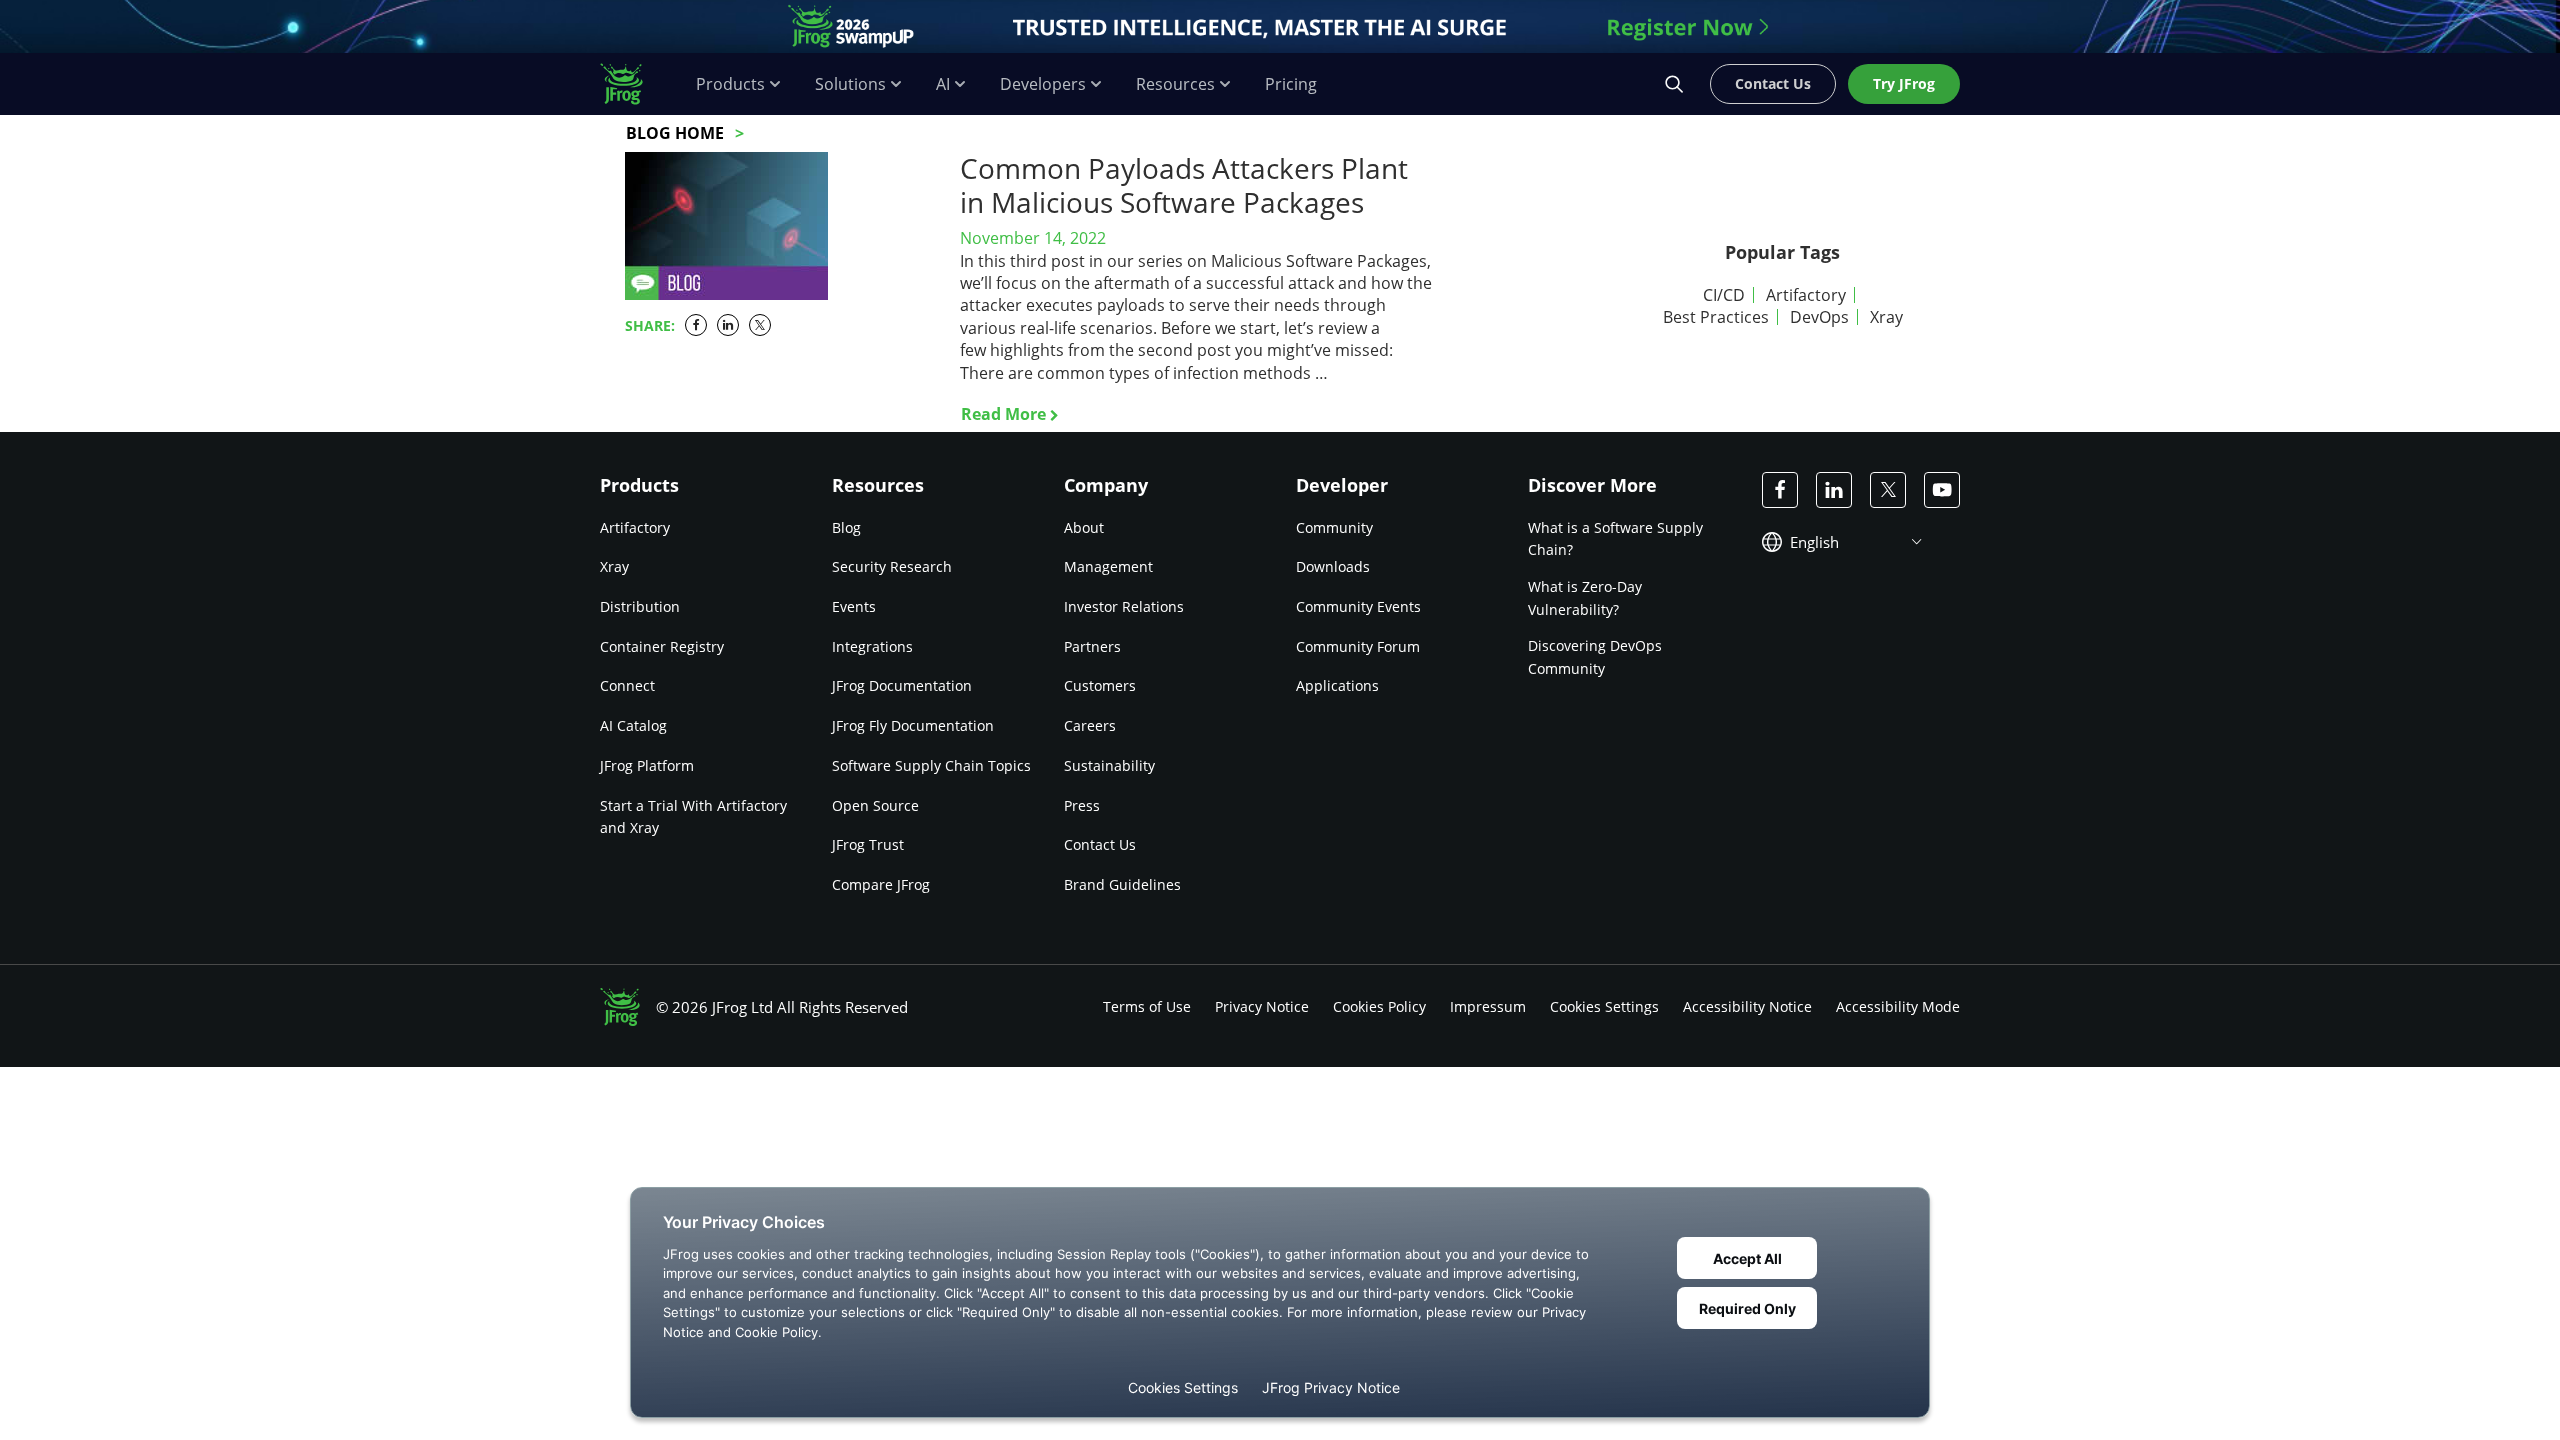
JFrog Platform (647, 765)
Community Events (1358, 606)
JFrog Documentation (902, 685)
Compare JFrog (881, 884)
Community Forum (1358, 646)
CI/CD (1724, 295)
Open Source (875, 805)
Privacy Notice (1262, 1006)
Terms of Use (1147, 1006)
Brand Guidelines (1122, 884)
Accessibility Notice (1747, 1006)
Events (854, 606)
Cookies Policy (1379, 1006)
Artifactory (1806, 295)
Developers (1043, 84)
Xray (1886, 317)
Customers (1100, 685)
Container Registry (662, 646)
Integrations (872, 646)
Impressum (1488, 1006)
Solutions (850, 84)
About (1084, 527)
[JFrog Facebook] (1780, 490)
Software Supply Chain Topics (931, 765)
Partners (1092, 646)
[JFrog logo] (632, 84)
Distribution (640, 606)
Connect (627, 685)
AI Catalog (633, 725)
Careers (1090, 725)
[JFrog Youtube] (1942, 490)
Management (1108, 566)
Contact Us (1100, 844)
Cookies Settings (1604, 1006)
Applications (1337, 685)
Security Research (892, 566)
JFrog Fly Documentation (913, 725)
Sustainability (1109, 765)
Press (1082, 805)
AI (943, 84)
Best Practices (1716, 317)
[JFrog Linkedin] (1834, 490)
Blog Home (675, 133)
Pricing (1291, 84)
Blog (846, 527)
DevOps (1819, 317)
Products (730, 84)
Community (1334, 527)
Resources (1175, 84)
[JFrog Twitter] (1888, 490)
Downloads (1333, 566)
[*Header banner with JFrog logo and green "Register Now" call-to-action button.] (1280, 26)
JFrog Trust (868, 844)
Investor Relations (1124, 606)
